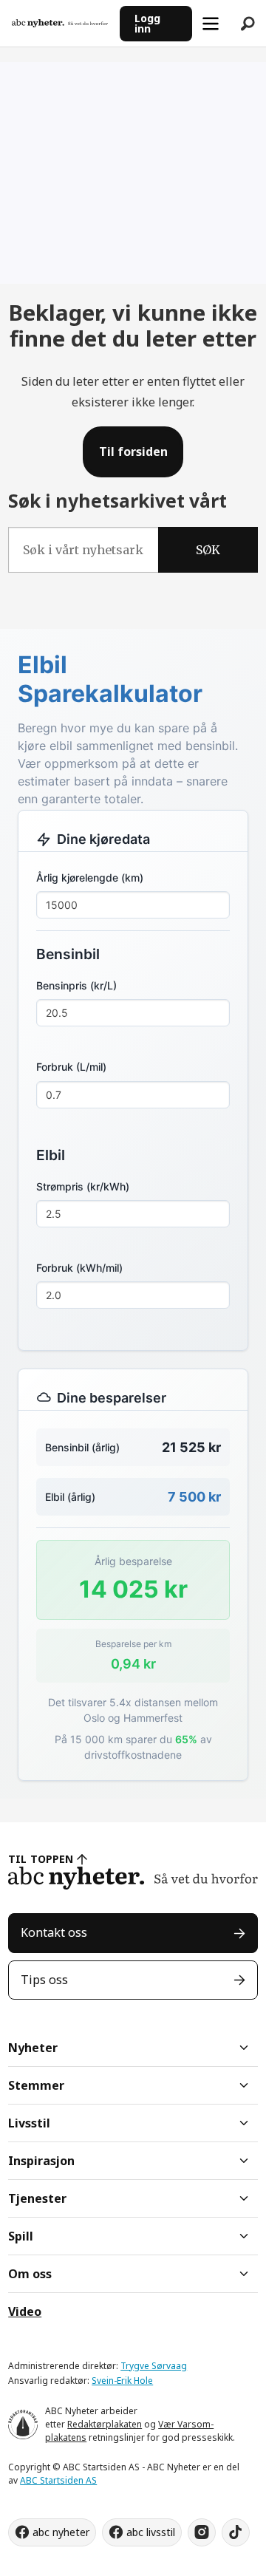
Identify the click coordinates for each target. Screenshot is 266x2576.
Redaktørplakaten (105, 2424)
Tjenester (37, 2198)
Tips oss (44, 1980)
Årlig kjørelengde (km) (90, 878)
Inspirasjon (41, 2161)
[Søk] (248, 24)
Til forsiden (133, 452)
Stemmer (36, 2085)
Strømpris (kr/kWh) (83, 1186)
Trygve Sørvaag (154, 2366)
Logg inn (147, 23)
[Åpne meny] (211, 24)
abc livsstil (151, 2532)
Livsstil (29, 2123)
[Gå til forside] (60, 23)
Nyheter (33, 2048)
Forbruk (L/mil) (71, 1067)
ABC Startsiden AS (58, 2480)
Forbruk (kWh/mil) (79, 1268)
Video (25, 2311)
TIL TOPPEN (41, 1859)
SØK (208, 550)
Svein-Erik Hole (122, 2381)
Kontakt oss (54, 1932)
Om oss (30, 2274)
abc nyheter (61, 2532)
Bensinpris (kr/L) (76, 985)
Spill (21, 2236)
